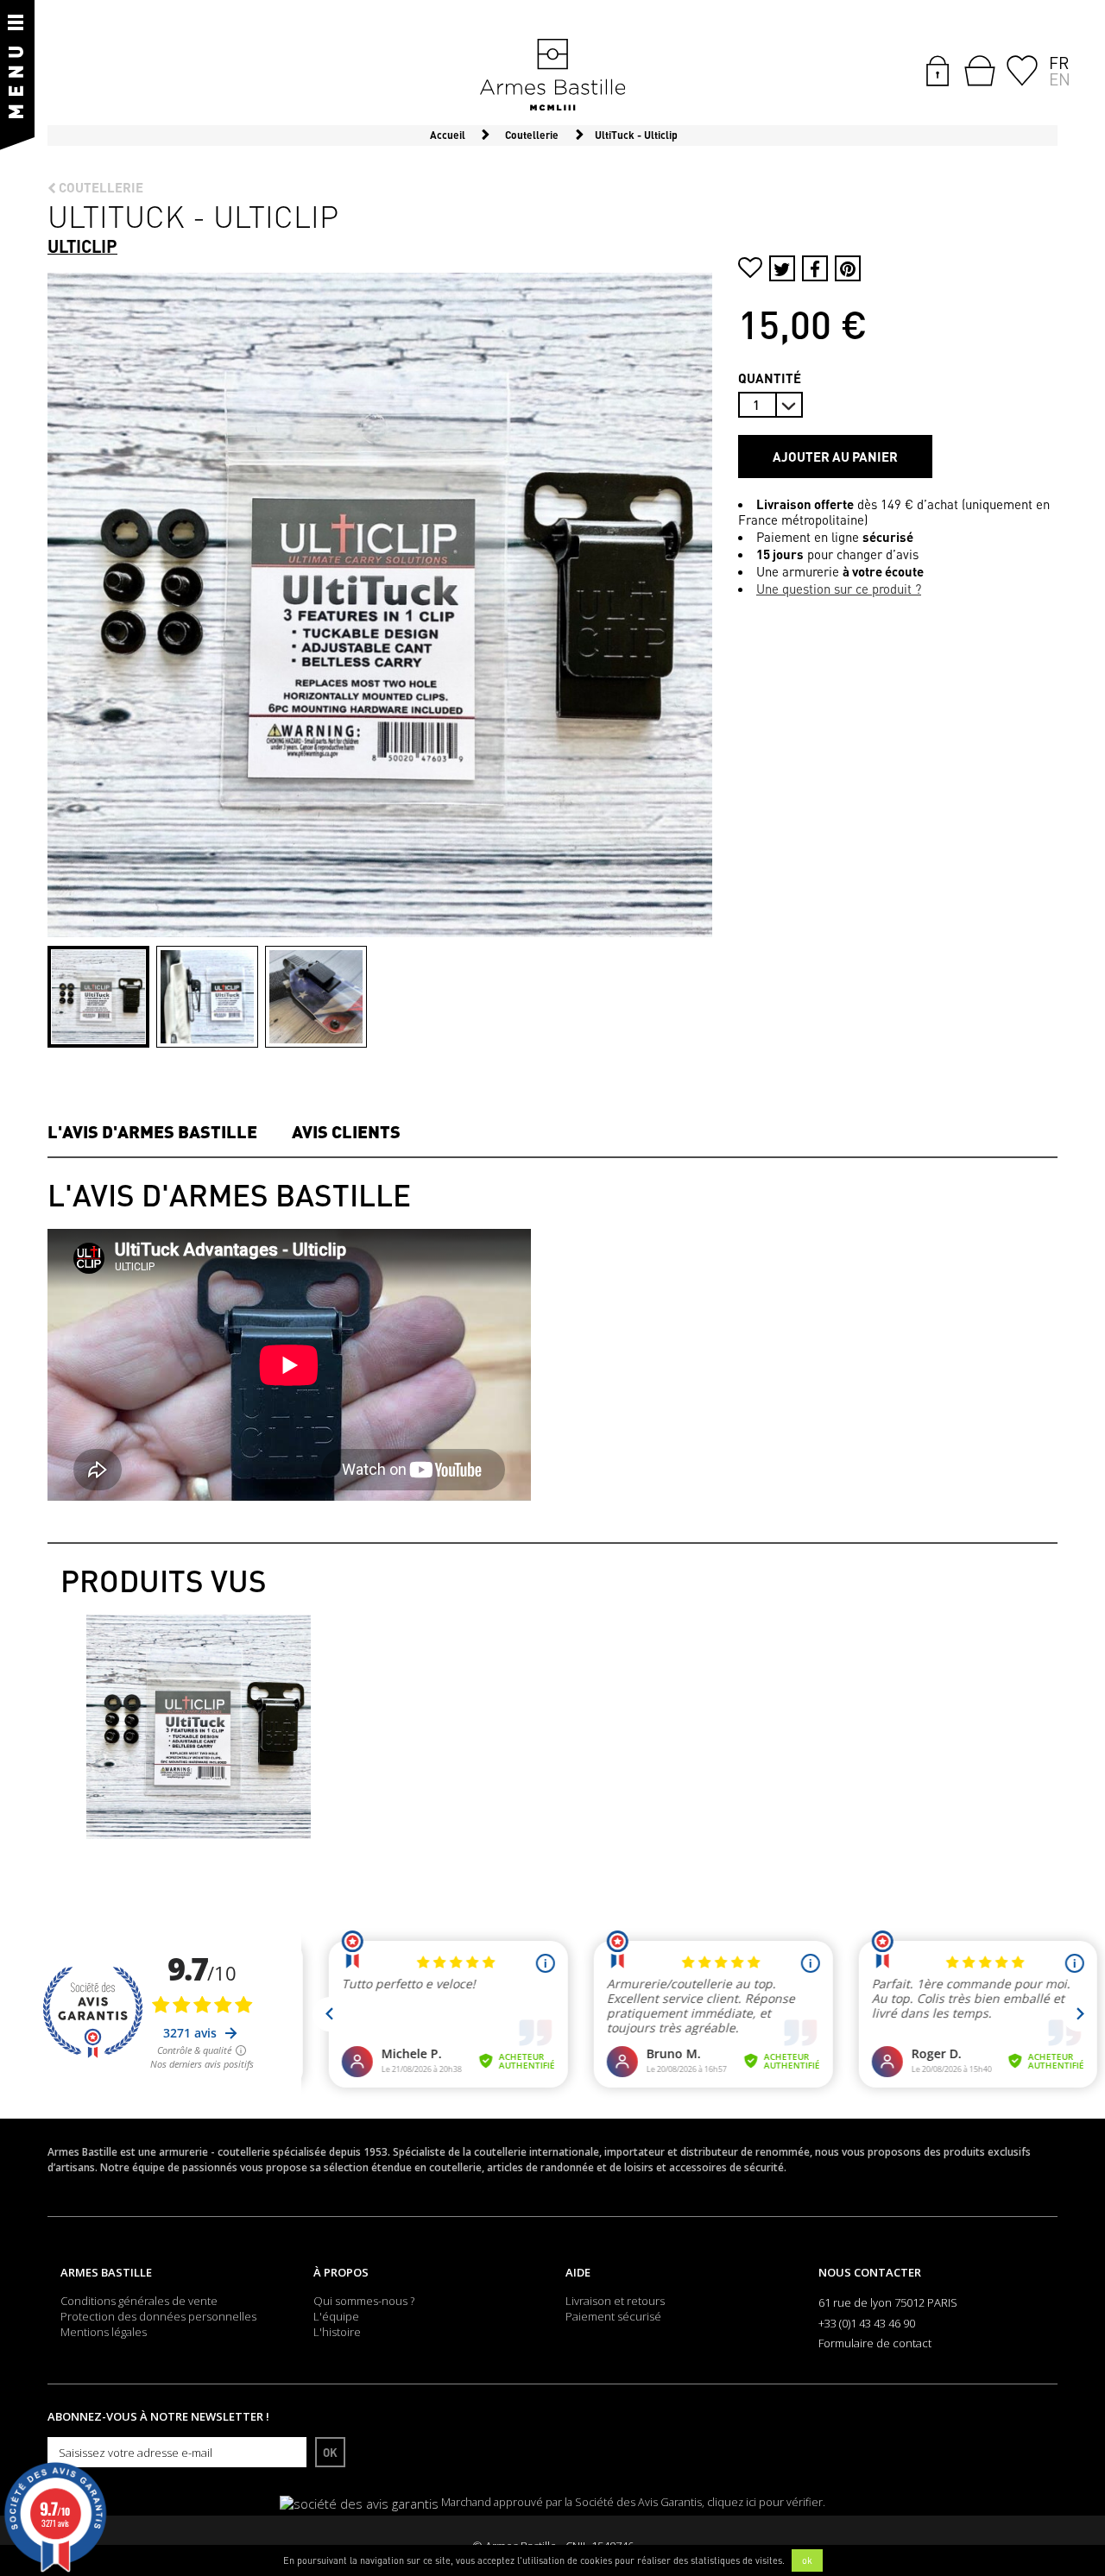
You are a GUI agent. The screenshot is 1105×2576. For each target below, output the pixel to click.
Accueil (448, 135)
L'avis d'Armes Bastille (152, 1131)
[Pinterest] (848, 268)
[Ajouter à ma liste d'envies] (750, 270)
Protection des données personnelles (158, 2316)
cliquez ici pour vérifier (765, 2502)
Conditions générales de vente (139, 2301)
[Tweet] (782, 268)
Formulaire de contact (875, 2343)
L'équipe (336, 2316)
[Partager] (815, 268)
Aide (578, 2272)
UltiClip (82, 246)
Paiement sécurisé (613, 2316)
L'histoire (337, 2332)
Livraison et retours (615, 2301)
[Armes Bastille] (552, 76)
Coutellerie (100, 187)
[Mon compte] (938, 69)
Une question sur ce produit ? (839, 589)
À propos (341, 2272)
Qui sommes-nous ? (364, 2301)
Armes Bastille (106, 2272)
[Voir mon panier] (980, 71)
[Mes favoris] (1022, 69)
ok (807, 2560)
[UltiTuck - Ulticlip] (98, 997)
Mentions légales (104, 2332)
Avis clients (346, 1131)
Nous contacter (870, 2272)
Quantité (770, 378)
